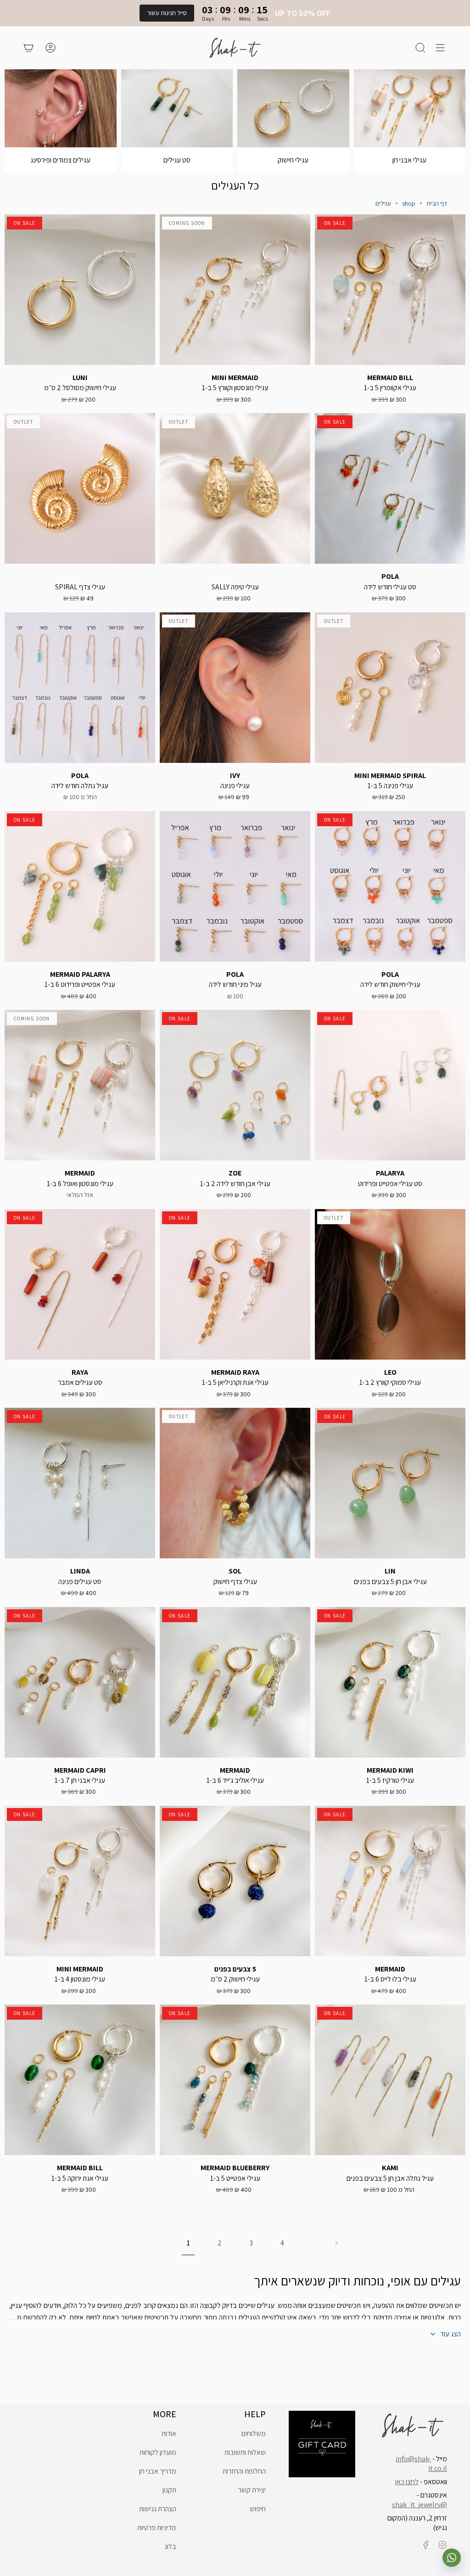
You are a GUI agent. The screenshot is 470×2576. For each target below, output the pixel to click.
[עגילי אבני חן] (410, 108)
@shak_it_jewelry (420, 2505)
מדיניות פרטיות (157, 2528)
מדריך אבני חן (158, 2471)
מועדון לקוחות (158, 2452)
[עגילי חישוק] (293, 108)
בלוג (170, 2546)
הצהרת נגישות (158, 2509)
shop (409, 203)
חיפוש (258, 2509)
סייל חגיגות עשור (167, 13)
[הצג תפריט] (440, 48)
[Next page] (336, 2243)
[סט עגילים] (177, 108)
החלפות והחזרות (244, 2471)
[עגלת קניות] (28, 48)
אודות (169, 2433)
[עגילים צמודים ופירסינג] (61, 108)
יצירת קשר (252, 2490)
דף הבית (437, 203)
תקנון (169, 2490)
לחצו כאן (407, 2482)
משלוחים (254, 2433)
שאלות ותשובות (245, 2452)
